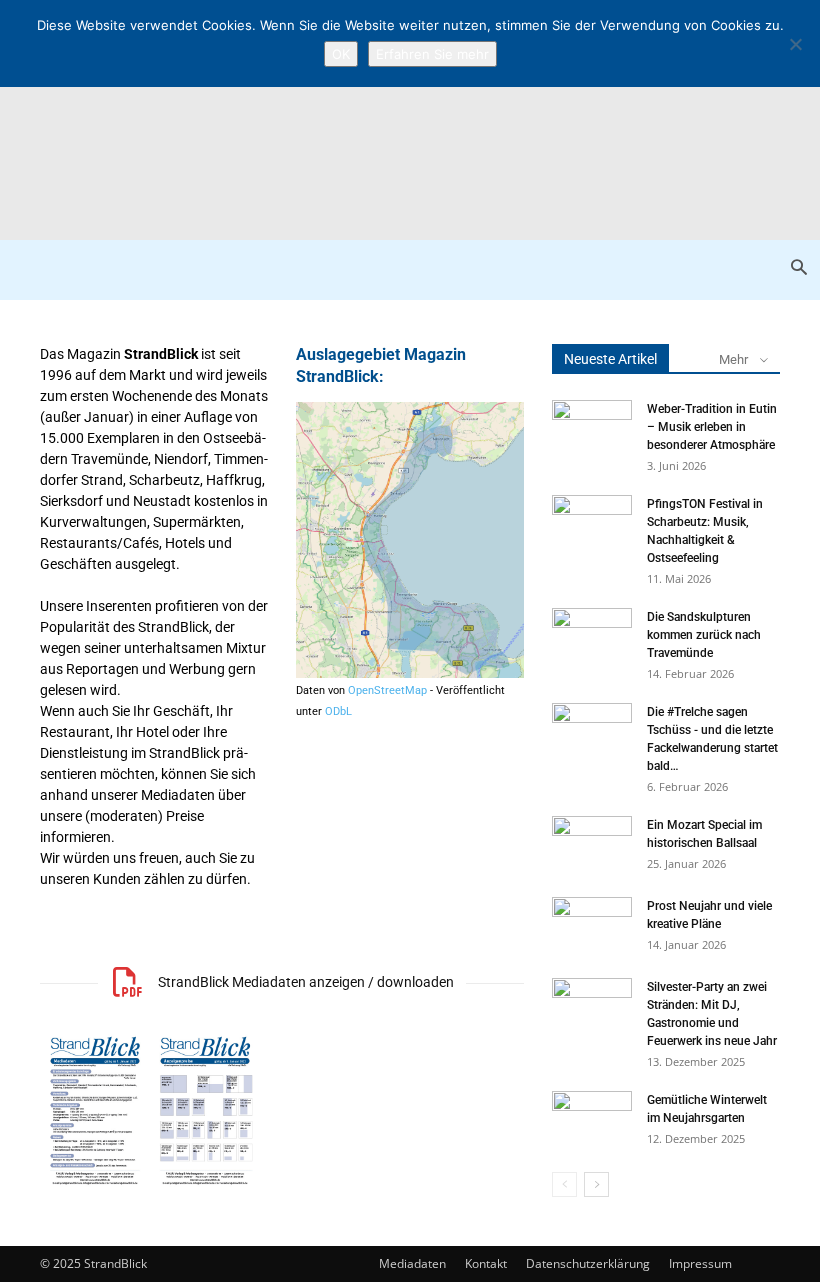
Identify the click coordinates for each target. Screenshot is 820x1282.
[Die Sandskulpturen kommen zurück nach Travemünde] (592, 636)
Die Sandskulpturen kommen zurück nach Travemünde (704, 635)
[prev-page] (564, 1184)
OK (341, 54)
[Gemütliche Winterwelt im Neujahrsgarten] (592, 1119)
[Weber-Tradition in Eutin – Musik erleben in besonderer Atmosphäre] (592, 428)
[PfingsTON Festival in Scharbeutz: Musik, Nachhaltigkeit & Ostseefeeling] (592, 523)
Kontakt (486, 1263)
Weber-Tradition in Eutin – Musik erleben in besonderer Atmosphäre (712, 427)
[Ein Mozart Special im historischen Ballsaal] (592, 844)
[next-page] (596, 1184)
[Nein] (795, 44)
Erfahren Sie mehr (432, 54)
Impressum (700, 1263)
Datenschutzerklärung (588, 1263)
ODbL (338, 711)
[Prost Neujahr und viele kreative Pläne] (592, 925)
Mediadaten (412, 1263)
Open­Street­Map (387, 690)
